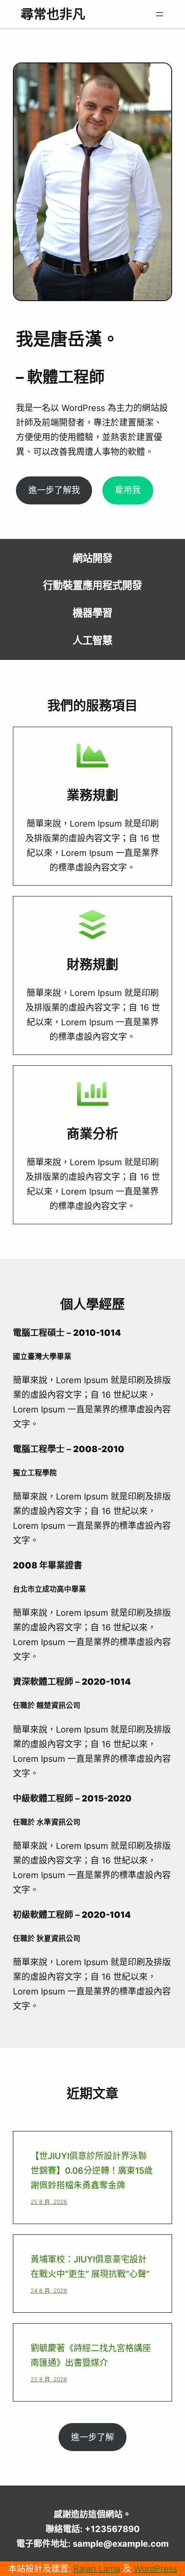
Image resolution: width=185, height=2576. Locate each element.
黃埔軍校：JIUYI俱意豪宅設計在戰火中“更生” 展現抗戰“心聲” (90, 2267)
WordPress (156, 2569)
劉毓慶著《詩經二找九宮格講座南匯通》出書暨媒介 (91, 2355)
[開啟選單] (160, 14)
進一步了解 (92, 2437)
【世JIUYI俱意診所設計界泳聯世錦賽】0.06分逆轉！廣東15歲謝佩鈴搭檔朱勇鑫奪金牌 (92, 2171)
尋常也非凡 (53, 14)
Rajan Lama (97, 2569)
